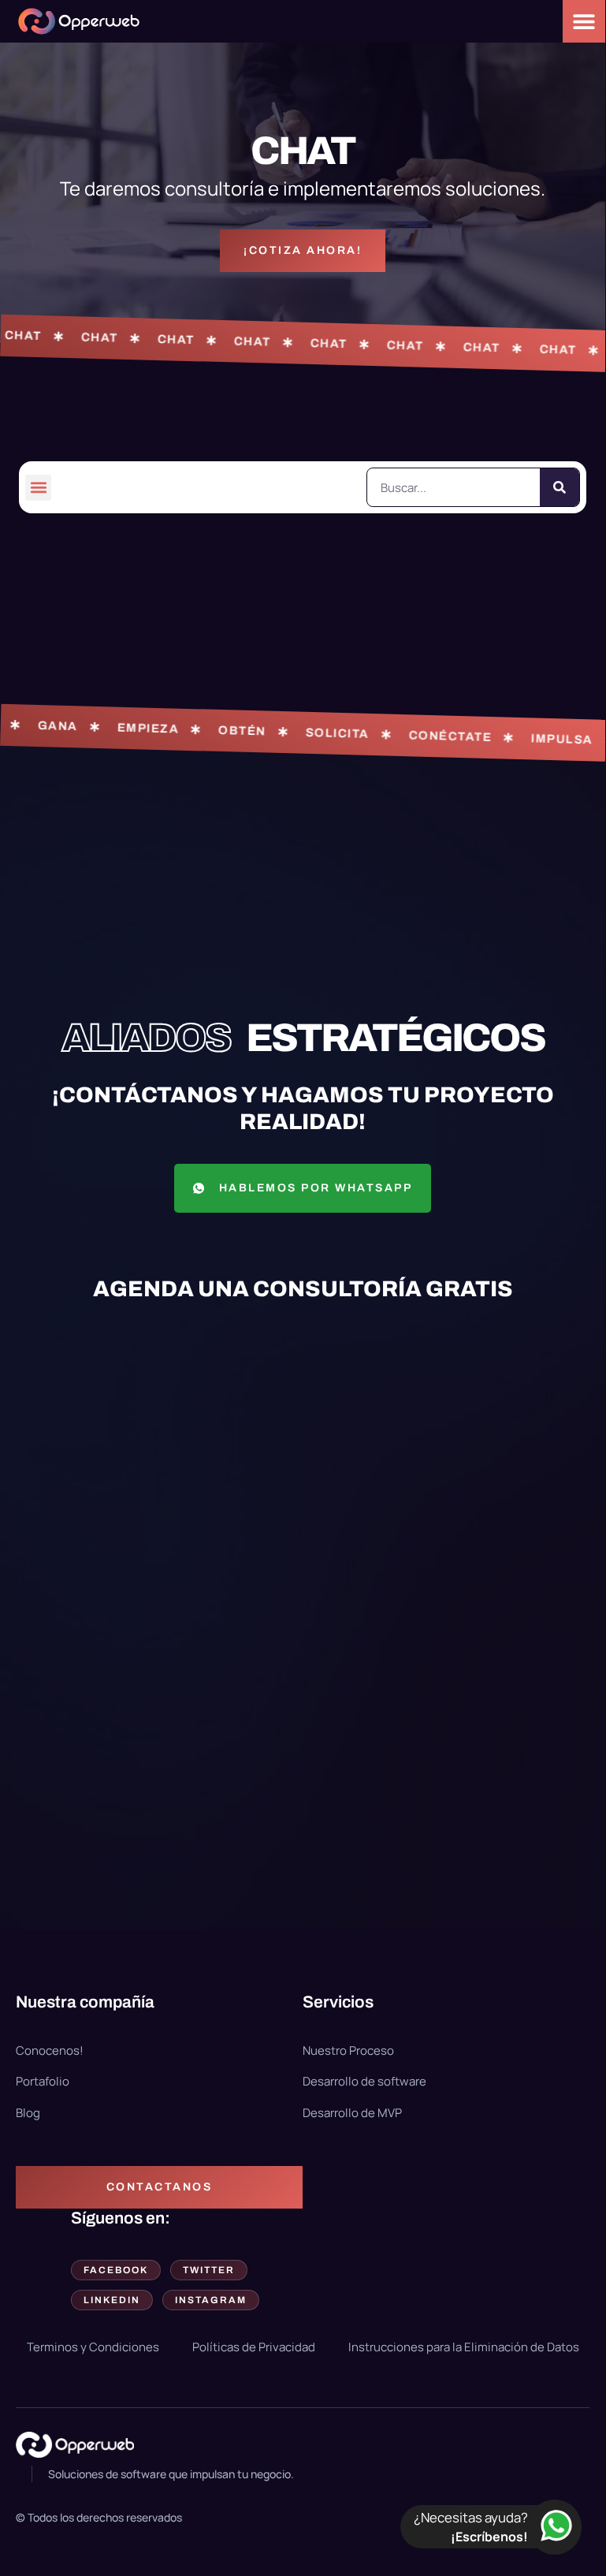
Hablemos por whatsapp (316, 1188)
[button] (38, 488)
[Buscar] (560, 487)
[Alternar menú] (584, 21)
